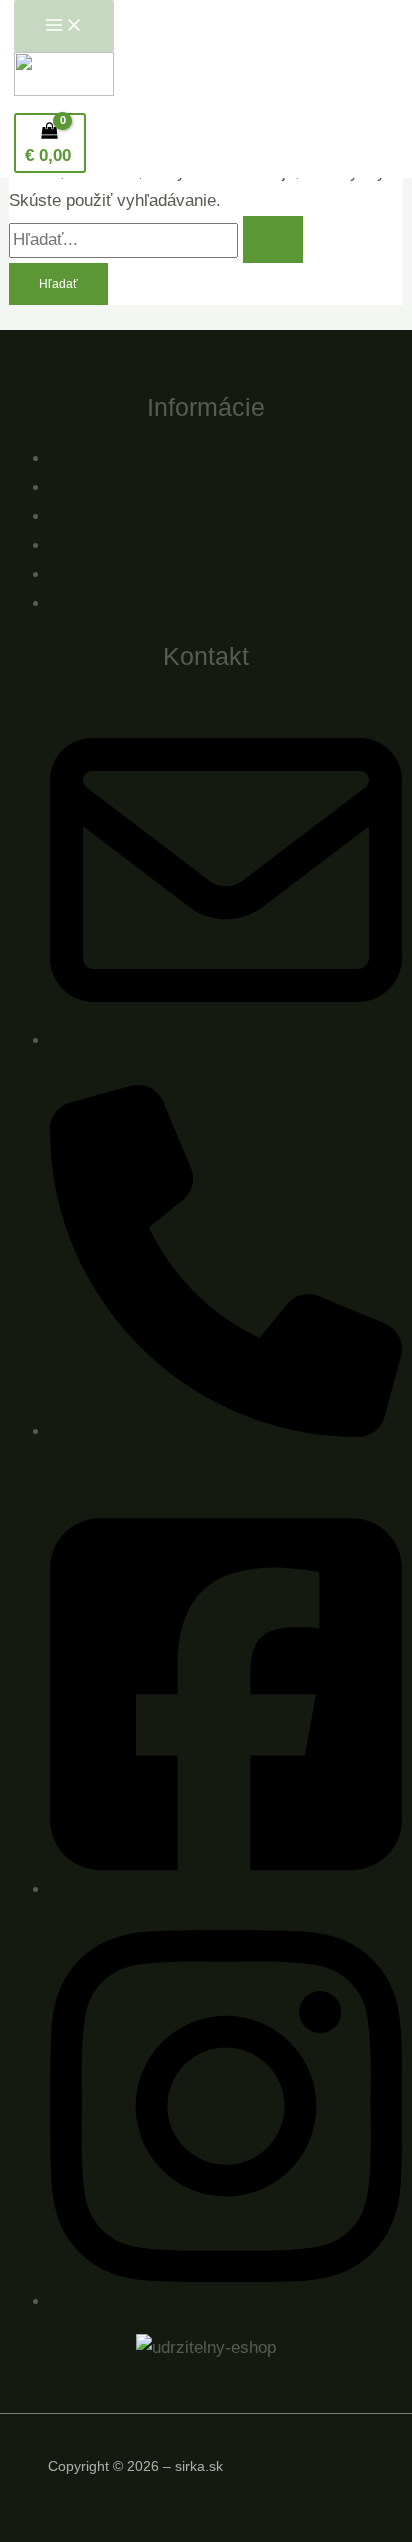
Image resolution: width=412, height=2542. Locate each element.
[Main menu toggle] (64, 26)
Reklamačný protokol (226, 574)
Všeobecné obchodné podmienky (226, 458)
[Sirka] (64, 79)
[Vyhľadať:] (156, 239)
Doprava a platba (226, 516)
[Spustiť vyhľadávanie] (273, 239)
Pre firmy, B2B (226, 603)
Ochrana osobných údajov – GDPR (226, 487)
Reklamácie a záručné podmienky (226, 545)
